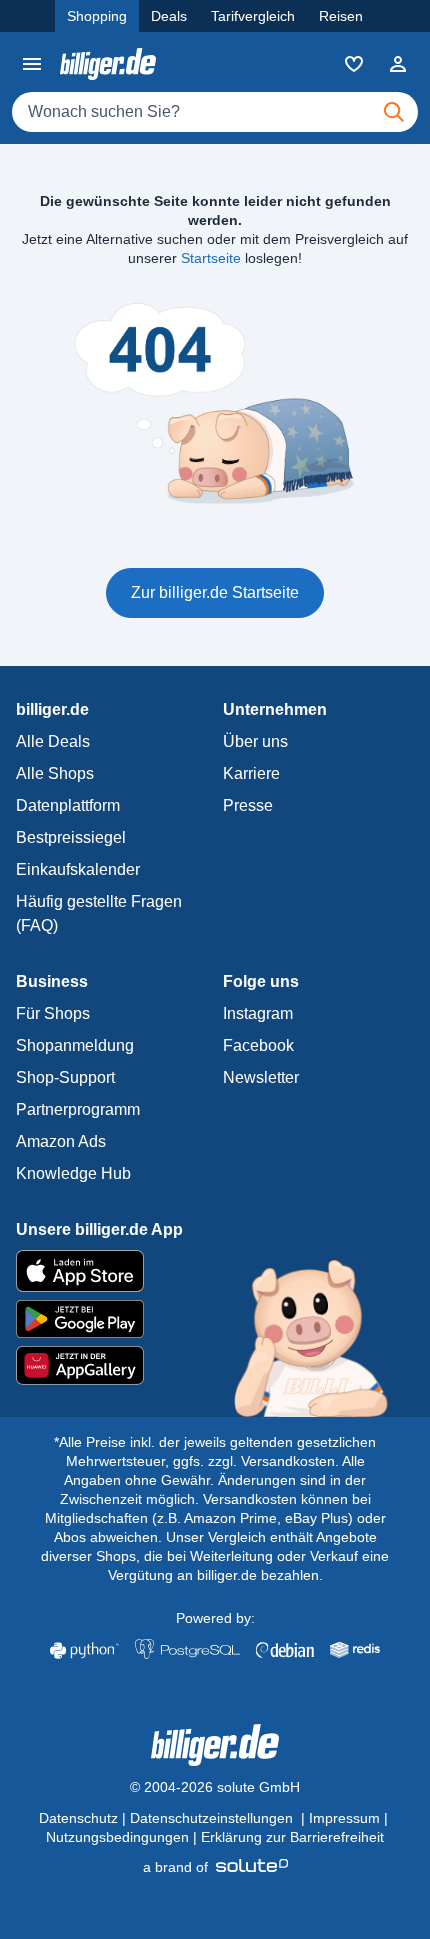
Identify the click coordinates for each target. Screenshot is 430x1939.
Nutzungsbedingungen (117, 1837)
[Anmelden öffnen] (398, 64)
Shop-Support (65, 1077)
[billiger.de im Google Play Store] (215, 1319)
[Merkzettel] (354, 64)
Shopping (97, 16)
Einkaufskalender (78, 869)
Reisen (341, 16)
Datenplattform (68, 805)
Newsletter (261, 1077)
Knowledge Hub (73, 1173)
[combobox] (215, 112)
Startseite (211, 258)
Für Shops (53, 1013)
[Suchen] (394, 112)
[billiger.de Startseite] (108, 63)
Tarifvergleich (253, 16)
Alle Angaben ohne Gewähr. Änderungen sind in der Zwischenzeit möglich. (213, 1480)
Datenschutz (78, 1818)
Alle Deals (53, 741)
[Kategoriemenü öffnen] (32, 64)
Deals (169, 16)
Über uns (255, 741)
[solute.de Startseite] (215, 1867)
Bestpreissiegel (71, 837)
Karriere (251, 773)
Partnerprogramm (78, 1109)
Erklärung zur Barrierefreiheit (292, 1837)
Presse (248, 805)
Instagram (258, 1013)
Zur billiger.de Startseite (215, 592)
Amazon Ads (61, 1141)
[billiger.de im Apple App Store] (215, 1271)
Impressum (344, 1818)
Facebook (258, 1045)
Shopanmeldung (75, 1045)
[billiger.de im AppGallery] (215, 1365)
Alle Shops (55, 773)
